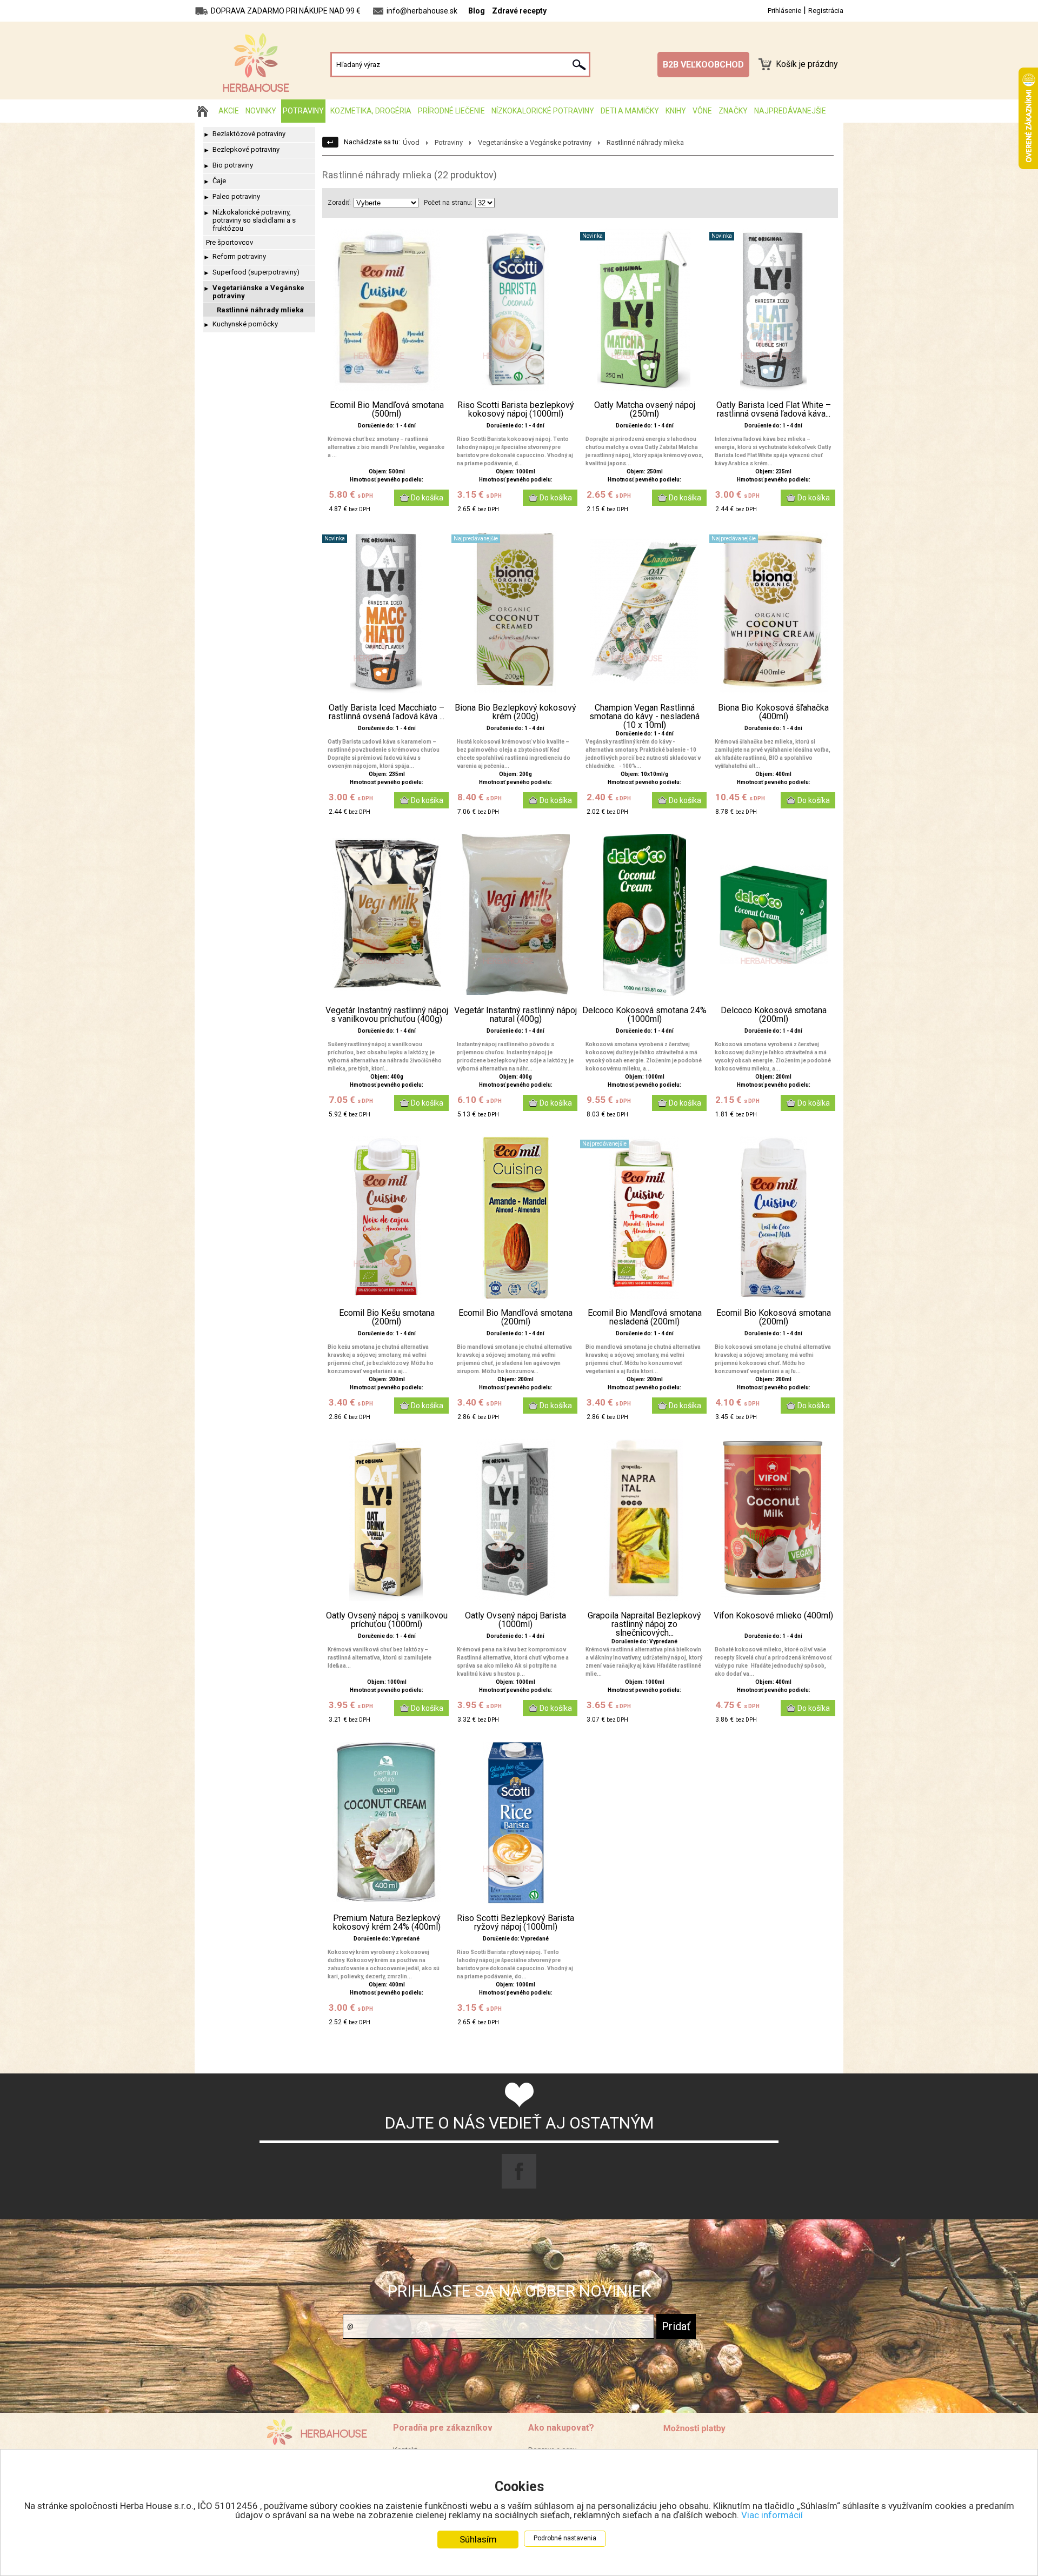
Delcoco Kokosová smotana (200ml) (774, 1015)
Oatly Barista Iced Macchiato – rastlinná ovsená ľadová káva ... (387, 712)
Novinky (261, 111)
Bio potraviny (233, 165)
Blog (477, 11)
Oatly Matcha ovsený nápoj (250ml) (645, 410)
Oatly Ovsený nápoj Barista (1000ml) (515, 1620)
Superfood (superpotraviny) (256, 272)
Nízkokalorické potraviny (543, 111)
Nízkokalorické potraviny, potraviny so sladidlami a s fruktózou (254, 220)
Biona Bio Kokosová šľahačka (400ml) (773, 712)
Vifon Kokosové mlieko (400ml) (773, 1616)
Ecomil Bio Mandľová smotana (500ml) (387, 410)
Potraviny (303, 111)
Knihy (676, 111)
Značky (733, 111)
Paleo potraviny (236, 196)
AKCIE (229, 111)
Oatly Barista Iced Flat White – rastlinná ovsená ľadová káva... (774, 410)
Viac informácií (772, 2515)
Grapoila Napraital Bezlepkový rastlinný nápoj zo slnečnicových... (644, 1624)
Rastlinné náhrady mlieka (260, 310)
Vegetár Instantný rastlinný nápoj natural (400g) (515, 1015)
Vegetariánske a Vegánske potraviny (258, 292)
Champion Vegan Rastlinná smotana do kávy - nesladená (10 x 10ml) (644, 717)
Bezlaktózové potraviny (249, 134)
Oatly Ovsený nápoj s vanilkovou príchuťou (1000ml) (387, 1620)
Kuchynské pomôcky (245, 324)
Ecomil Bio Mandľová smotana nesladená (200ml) (645, 1317)
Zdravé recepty (519, 11)
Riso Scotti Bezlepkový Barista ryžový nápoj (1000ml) (515, 1923)
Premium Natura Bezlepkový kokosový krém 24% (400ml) (387, 1923)
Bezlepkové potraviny (246, 149)
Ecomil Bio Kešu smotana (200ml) (387, 1317)
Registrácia (826, 11)
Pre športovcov (229, 242)
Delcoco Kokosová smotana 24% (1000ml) (644, 1015)
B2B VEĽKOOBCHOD (703, 65)
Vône (702, 111)
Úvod (411, 142)
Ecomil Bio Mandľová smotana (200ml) (515, 1317)
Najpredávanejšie (790, 111)
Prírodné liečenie (451, 111)
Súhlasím (478, 2539)
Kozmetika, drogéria (371, 111)
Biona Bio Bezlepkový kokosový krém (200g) (515, 712)
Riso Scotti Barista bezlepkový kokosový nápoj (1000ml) (516, 410)
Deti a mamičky (630, 111)
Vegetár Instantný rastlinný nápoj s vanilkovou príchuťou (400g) (387, 1015)
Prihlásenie (784, 11)
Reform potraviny (239, 256)
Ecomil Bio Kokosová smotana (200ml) (774, 1317)
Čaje (219, 181)
